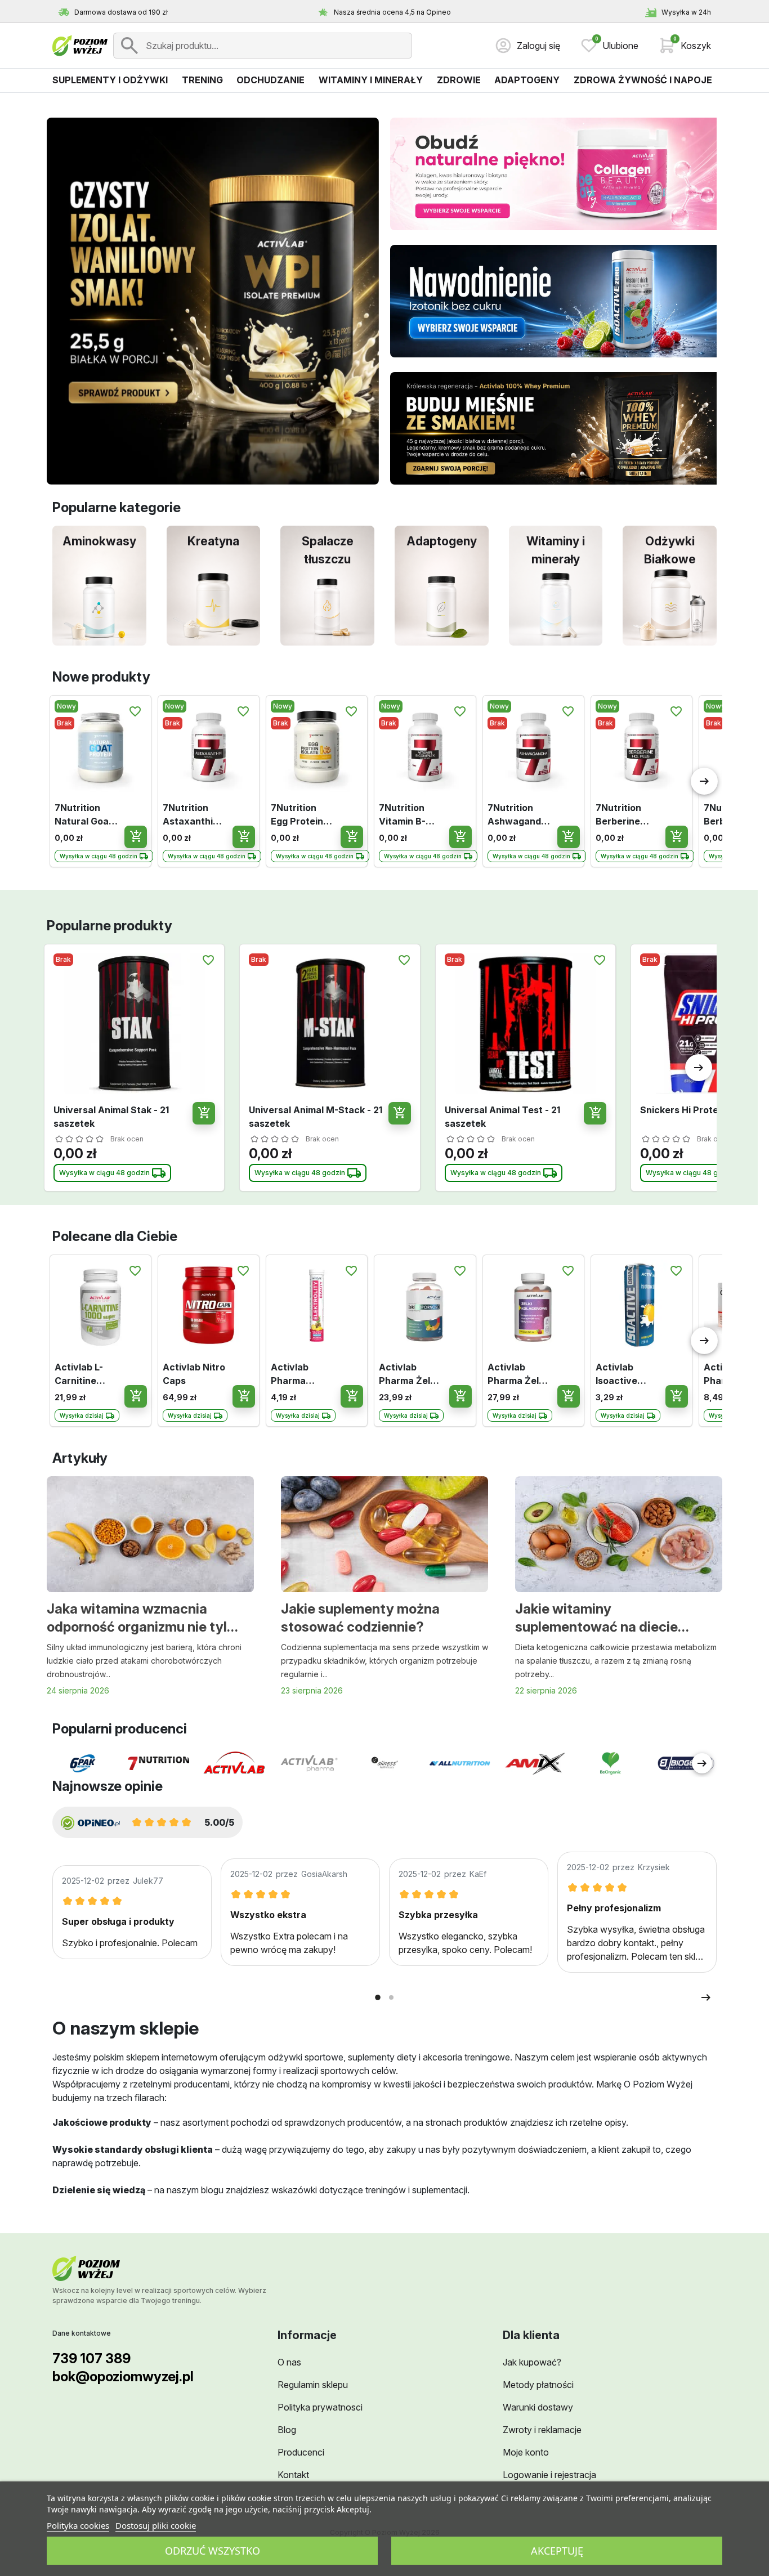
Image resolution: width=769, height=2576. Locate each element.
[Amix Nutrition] (535, 1764)
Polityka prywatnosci (320, 2407)
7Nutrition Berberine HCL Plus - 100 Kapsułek (625, 815)
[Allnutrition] (460, 1764)
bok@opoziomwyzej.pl (123, 2376)
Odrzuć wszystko (213, 2551)
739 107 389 (91, 2358)
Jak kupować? (532, 2362)
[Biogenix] (686, 1763)
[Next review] (706, 1997)
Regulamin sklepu (313, 2385)
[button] (685, 46)
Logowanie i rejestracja (549, 2475)
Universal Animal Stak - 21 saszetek (111, 1117)
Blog (287, 2430)
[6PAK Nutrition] (83, 1763)
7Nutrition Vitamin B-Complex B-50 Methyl (411, 815)
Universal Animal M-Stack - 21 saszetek (316, 1117)
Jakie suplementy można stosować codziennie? (360, 1618)
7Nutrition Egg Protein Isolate (297, 815)
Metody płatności (538, 2385)
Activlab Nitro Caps (194, 1374)
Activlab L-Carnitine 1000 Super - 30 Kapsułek (83, 1374)
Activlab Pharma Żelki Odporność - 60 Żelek (408, 1374)
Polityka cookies (78, 2525)
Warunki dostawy (538, 2407)
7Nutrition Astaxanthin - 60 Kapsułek (194, 815)
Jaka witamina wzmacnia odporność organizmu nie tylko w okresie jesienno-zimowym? (144, 1619)
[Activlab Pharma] (309, 1763)
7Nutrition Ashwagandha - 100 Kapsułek (517, 815)
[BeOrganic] (611, 1763)
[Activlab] (234, 1763)
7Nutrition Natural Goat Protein (84, 815)
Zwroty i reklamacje (542, 2430)
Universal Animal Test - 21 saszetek (502, 1117)
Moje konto (526, 2452)
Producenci (301, 2452)
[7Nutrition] (158, 1763)
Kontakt (293, 2475)
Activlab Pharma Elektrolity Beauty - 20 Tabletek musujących (298, 1374)
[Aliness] (384, 1763)
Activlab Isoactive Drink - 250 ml (627, 1374)
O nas (289, 2362)
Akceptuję (557, 2551)
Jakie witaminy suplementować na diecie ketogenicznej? (596, 1619)
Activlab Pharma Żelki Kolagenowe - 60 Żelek (518, 1374)
